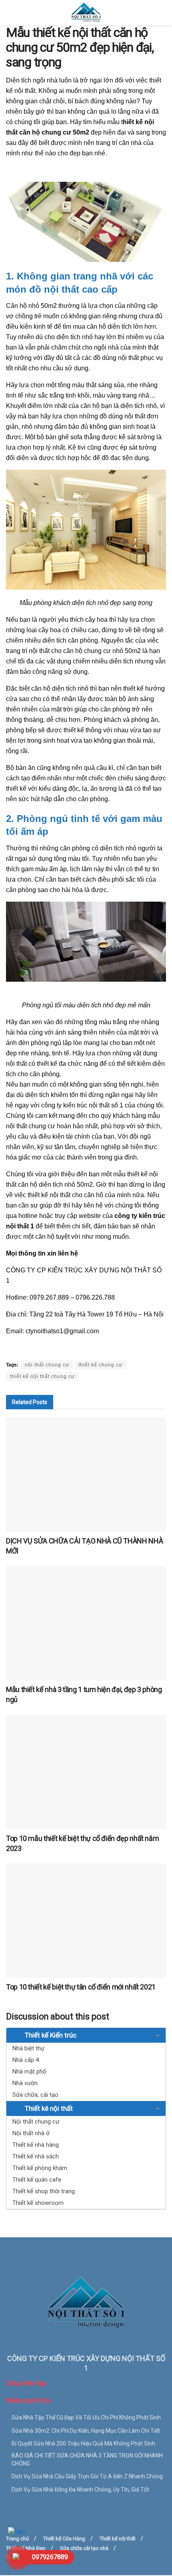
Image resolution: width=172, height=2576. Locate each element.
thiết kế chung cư (100, 1365)
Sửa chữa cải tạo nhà (84, 2548)
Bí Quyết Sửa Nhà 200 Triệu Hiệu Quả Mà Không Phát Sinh (83, 2443)
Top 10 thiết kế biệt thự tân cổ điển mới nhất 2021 (81, 1987)
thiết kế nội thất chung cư (42, 1376)
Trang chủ (17, 2539)
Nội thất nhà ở (31, 2133)
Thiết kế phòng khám (40, 2168)
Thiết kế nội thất (118, 2539)
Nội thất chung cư (36, 2122)
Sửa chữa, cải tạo (35, 2095)
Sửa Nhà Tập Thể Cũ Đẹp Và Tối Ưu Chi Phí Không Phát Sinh (86, 2417)
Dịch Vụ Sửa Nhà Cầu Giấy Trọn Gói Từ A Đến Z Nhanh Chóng (87, 2476)
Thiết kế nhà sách (36, 2156)
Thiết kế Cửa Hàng (64, 2539)
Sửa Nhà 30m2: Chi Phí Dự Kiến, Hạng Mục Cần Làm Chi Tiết (86, 2431)
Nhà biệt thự (28, 2048)
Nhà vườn (25, 2083)
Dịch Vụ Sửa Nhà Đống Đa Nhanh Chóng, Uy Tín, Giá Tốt (80, 2490)
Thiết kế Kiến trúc (50, 2035)
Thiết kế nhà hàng (36, 2145)
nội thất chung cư (47, 1365)
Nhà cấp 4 (26, 2060)
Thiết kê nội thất (48, 2108)
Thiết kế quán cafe (37, 2180)
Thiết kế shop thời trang (44, 2191)
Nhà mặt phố (29, 2072)
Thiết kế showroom (38, 2203)
